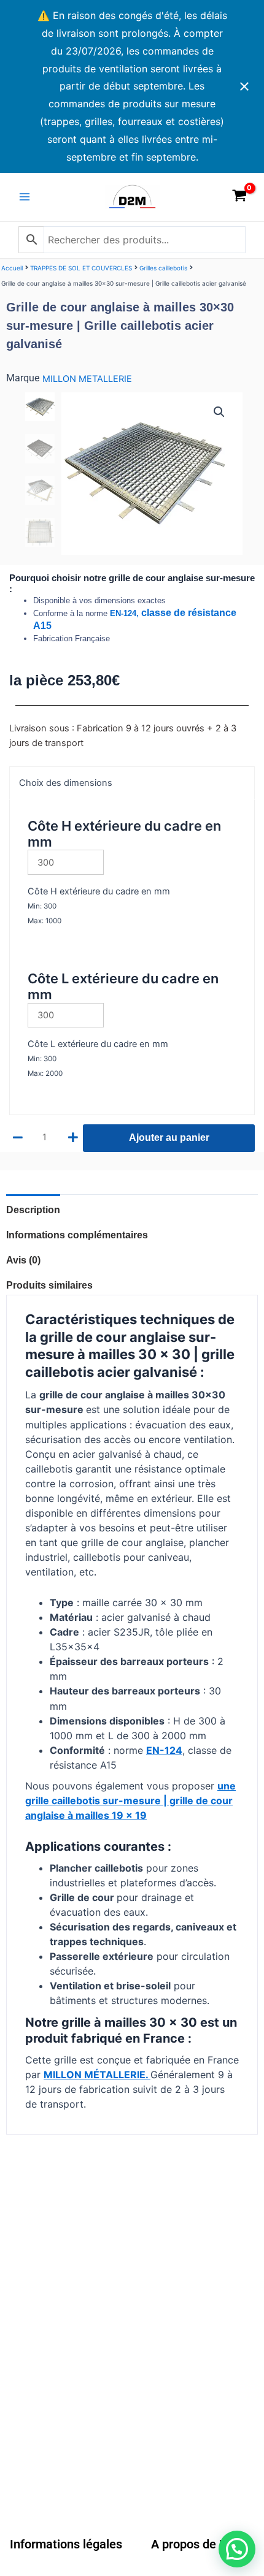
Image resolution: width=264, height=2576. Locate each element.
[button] (219, 412)
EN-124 (164, 1750)
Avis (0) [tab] (23, 1260)
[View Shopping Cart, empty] (239, 197)
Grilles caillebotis (163, 268)
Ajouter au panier (169, 1137)
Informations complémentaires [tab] (77, 1235)
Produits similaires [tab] (49, 1285)
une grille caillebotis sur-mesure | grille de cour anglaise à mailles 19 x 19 (130, 1801)
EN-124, (126, 613)
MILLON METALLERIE (87, 379)
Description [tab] (33, 1210)
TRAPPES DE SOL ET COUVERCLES (81, 268)
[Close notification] (244, 86)
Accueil (12, 268)
